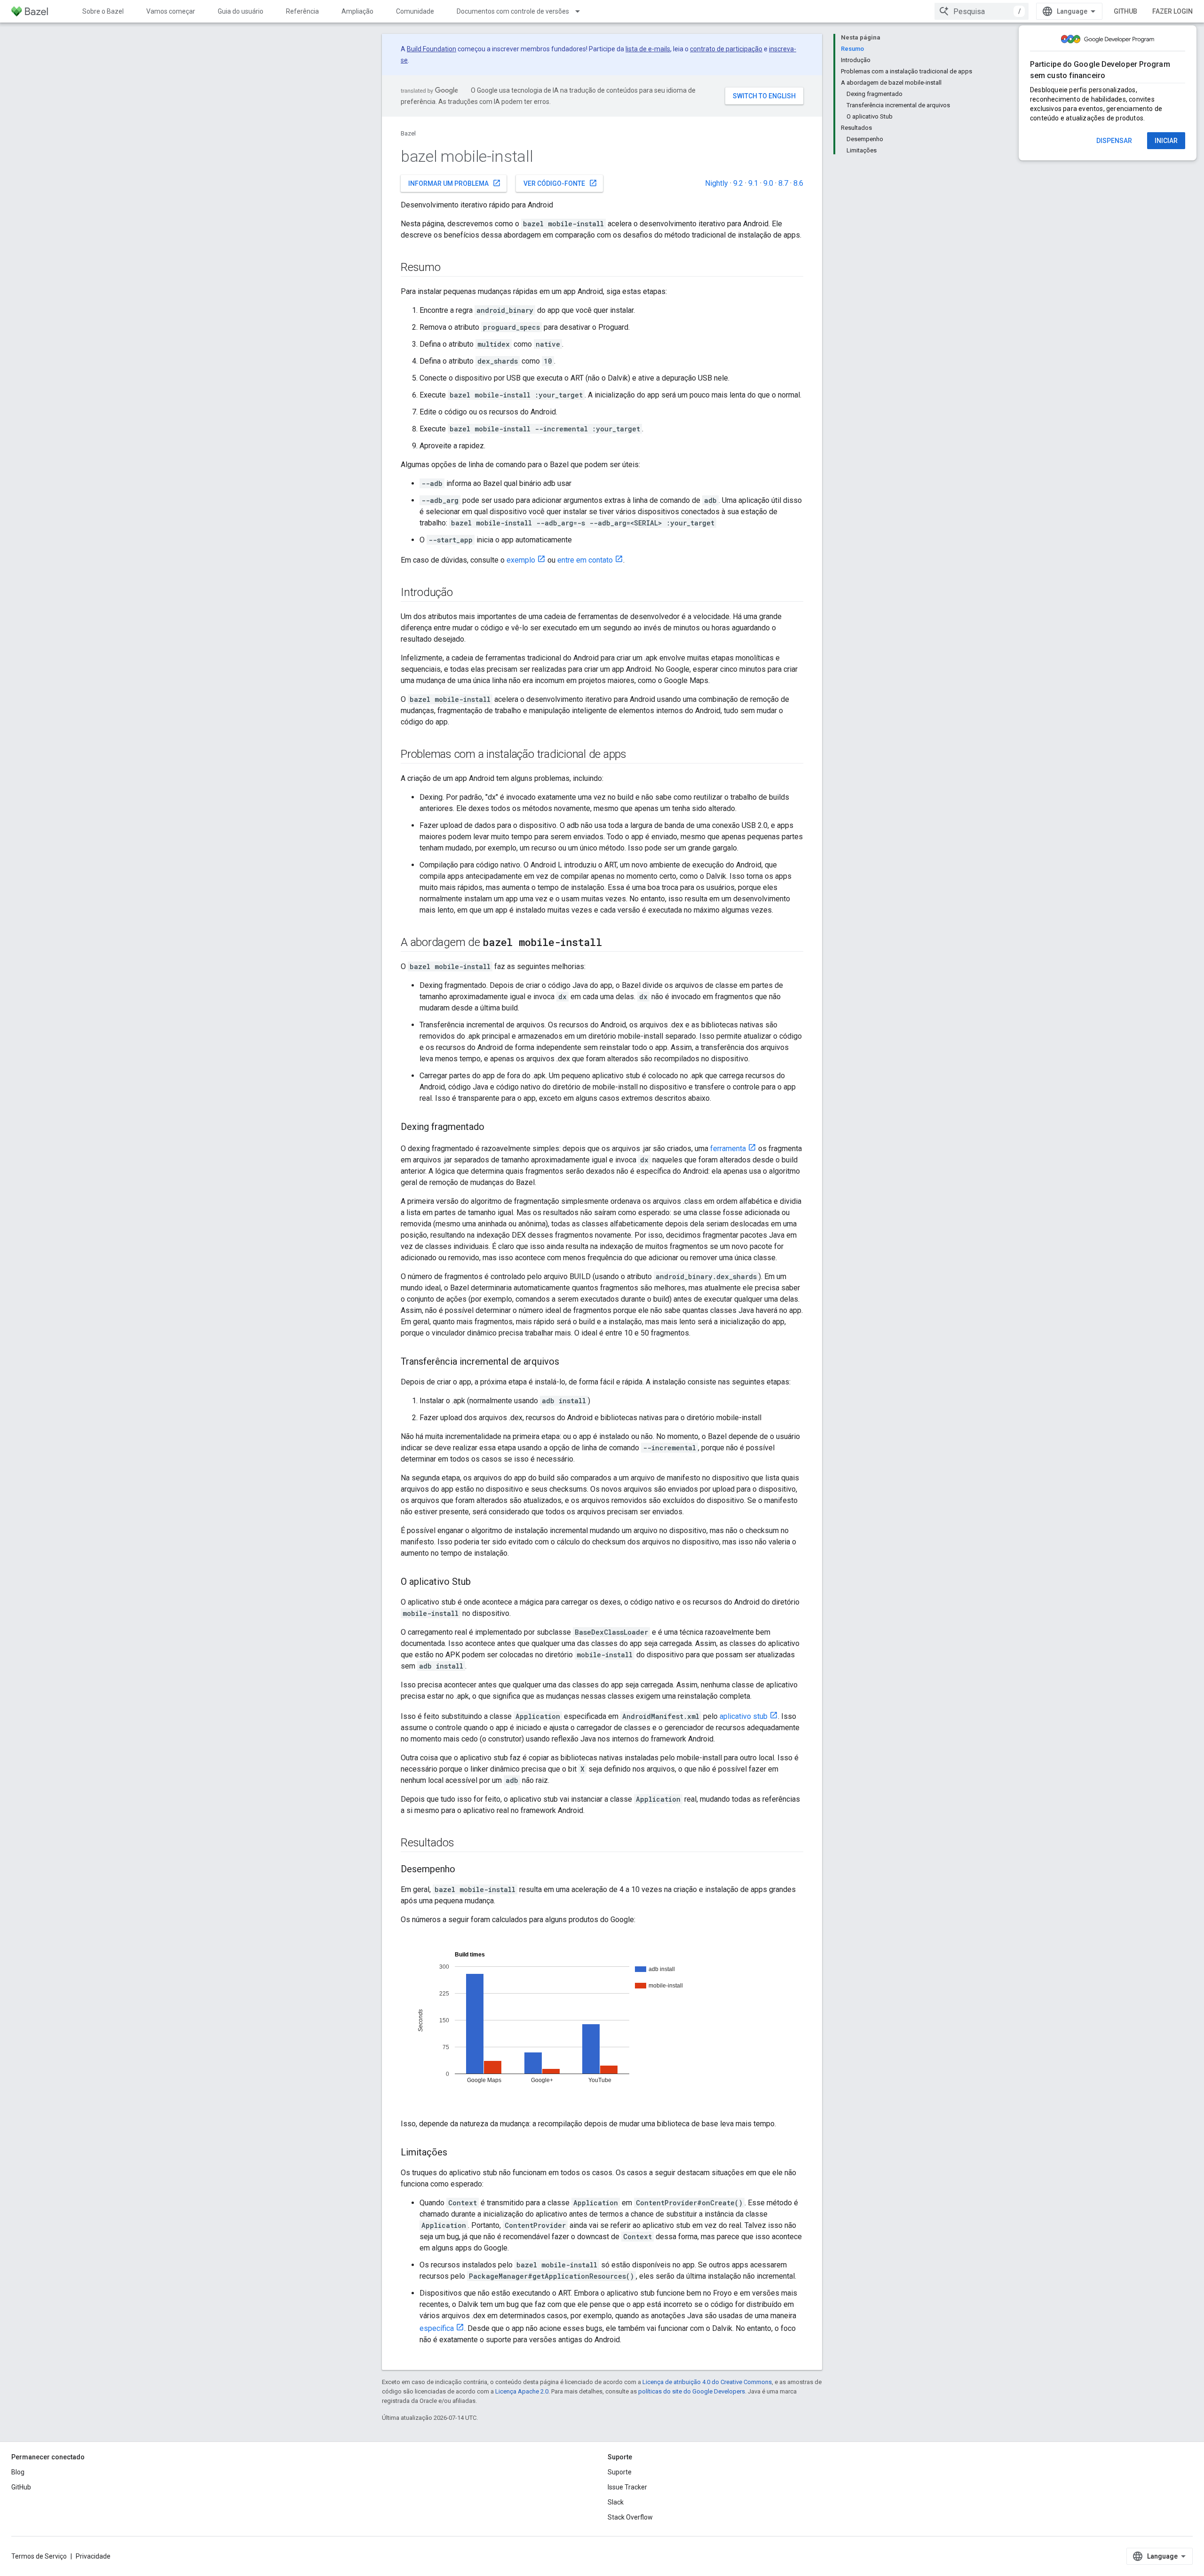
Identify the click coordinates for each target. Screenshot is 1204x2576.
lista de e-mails (648, 49)
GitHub (1125, 11)
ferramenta (728, 1149)
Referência (302, 11)
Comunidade (415, 11)
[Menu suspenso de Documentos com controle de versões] (582, 11)
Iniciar (1166, 141)
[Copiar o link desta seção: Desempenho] (465, 1870)
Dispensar (1114, 141)
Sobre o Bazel (103, 11)
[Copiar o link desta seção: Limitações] (457, 2153)
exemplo (521, 560)
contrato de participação (726, 49)
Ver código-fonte (560, 183)
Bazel (408, 133)
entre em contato (585, 560)
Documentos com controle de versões (513, 11)
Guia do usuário (241, 11)
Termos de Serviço (39, 2556)
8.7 (783, 183)
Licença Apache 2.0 (522, 2391)
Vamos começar (171, 11)
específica (437, 2328)
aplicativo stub (744, 1716)
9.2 (738, 183)
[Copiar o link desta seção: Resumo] (450, 268)
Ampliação (357, 11)
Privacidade (93, 2556)
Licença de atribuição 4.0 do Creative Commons (707, 2382)
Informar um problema (455, 183)
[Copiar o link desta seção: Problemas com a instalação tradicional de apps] (636, 755)
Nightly (717, 183)
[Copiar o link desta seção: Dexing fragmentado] (494, 1128)
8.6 (798, 183)
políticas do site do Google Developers (692, 2391)
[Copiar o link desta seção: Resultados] (464, 1844)
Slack (616, 2502)
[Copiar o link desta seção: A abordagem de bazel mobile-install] (611, 943)
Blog (18, 2472)
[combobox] (982, 11)
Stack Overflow (630, 2517)
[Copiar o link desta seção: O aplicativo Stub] (480, 1582)
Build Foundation (432, 49)
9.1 (753, 183)
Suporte (620, 2472)
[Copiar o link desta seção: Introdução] (462, 593)
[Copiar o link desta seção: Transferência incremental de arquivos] (569, 1362)
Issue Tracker (627, 2487)
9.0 (768, 183)
